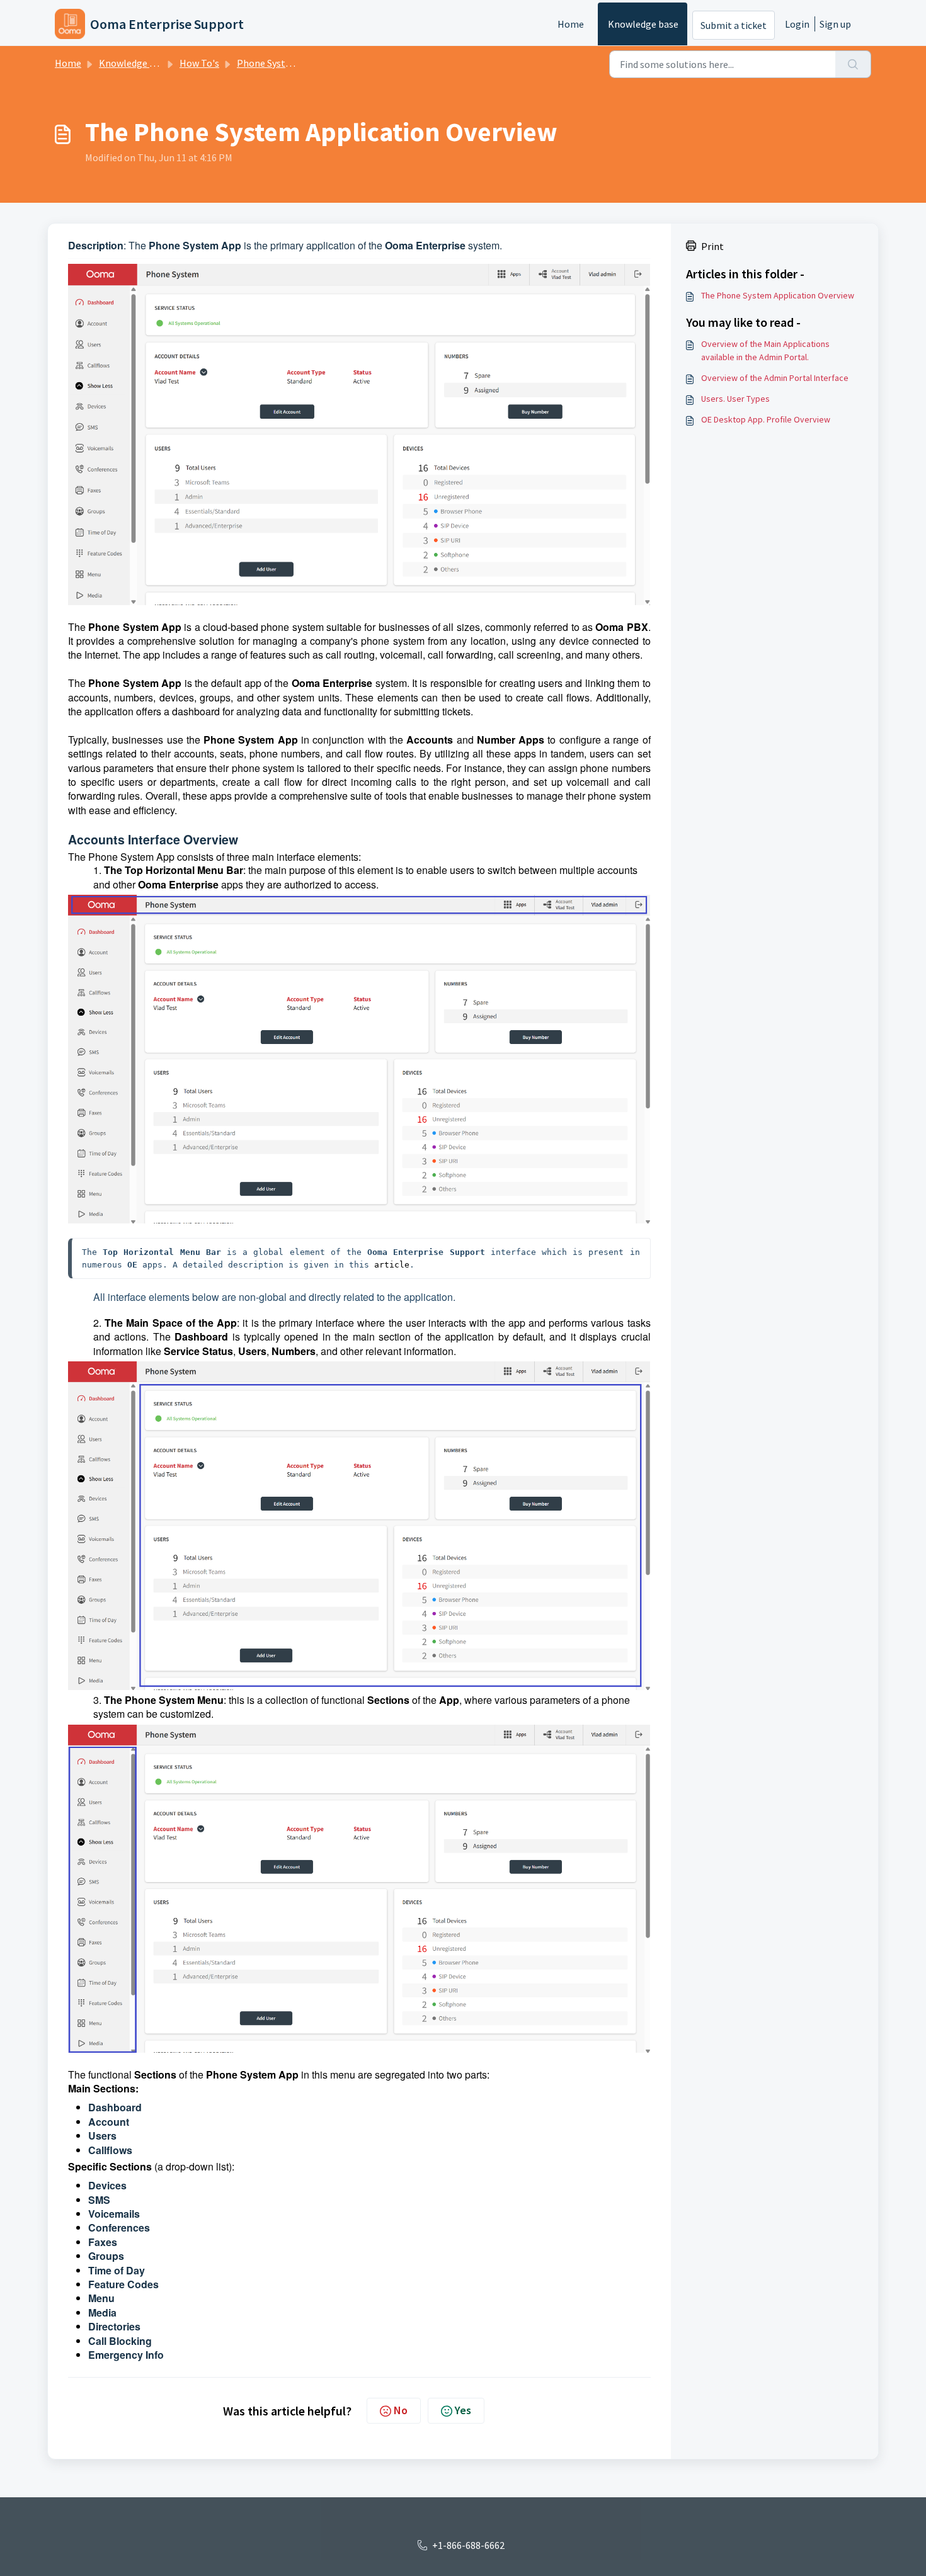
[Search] (853, 64)
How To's (199, 63)
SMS (100, 2200)
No (401, 2410)
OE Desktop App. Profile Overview (766, 419)
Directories (114, 2326)
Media (104, 2312)
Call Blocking (121, 2341)
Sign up (835, 24)
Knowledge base (643, 24)
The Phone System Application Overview (778, 295)
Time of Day (118, 2270)
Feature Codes (125, 2284)
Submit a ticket (734, 25)
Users (102, 2136)
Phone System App (277, 63)
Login (797, 24)
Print (712, 246)
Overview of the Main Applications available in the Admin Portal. (765, 350)
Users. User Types (735, 399)
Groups (107, 2256)
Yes (463, 2410)
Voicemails (115, 2214)
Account (110, 2122)
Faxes (104, 2242)
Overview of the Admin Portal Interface (775, 378)
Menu (103, 2298)
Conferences (120, 2227)
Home (571, 24)
